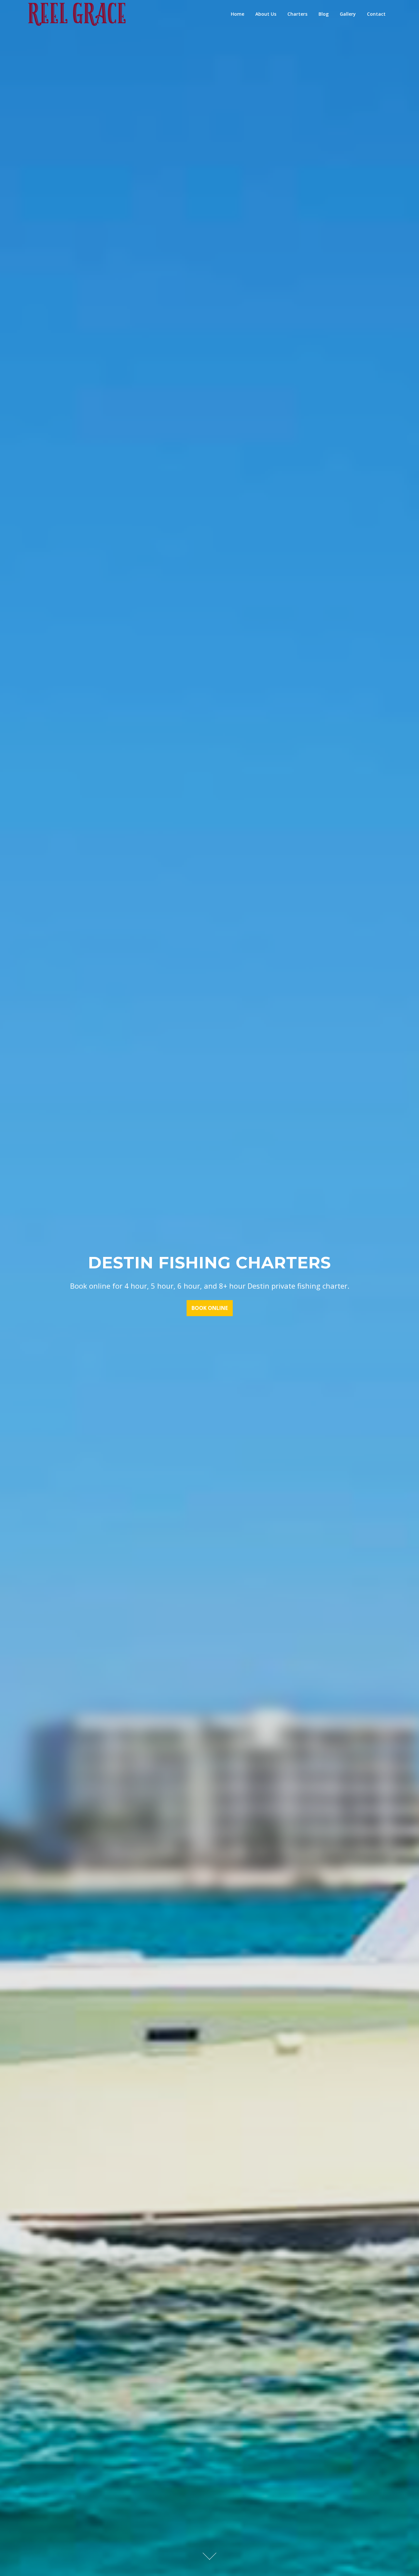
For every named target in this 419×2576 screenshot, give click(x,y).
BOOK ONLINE (210, 1308)
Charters (297, 14)
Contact (376, 14)
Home (237, 14)
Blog (324, 14)
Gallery (348, 14)
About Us (266, 14)
